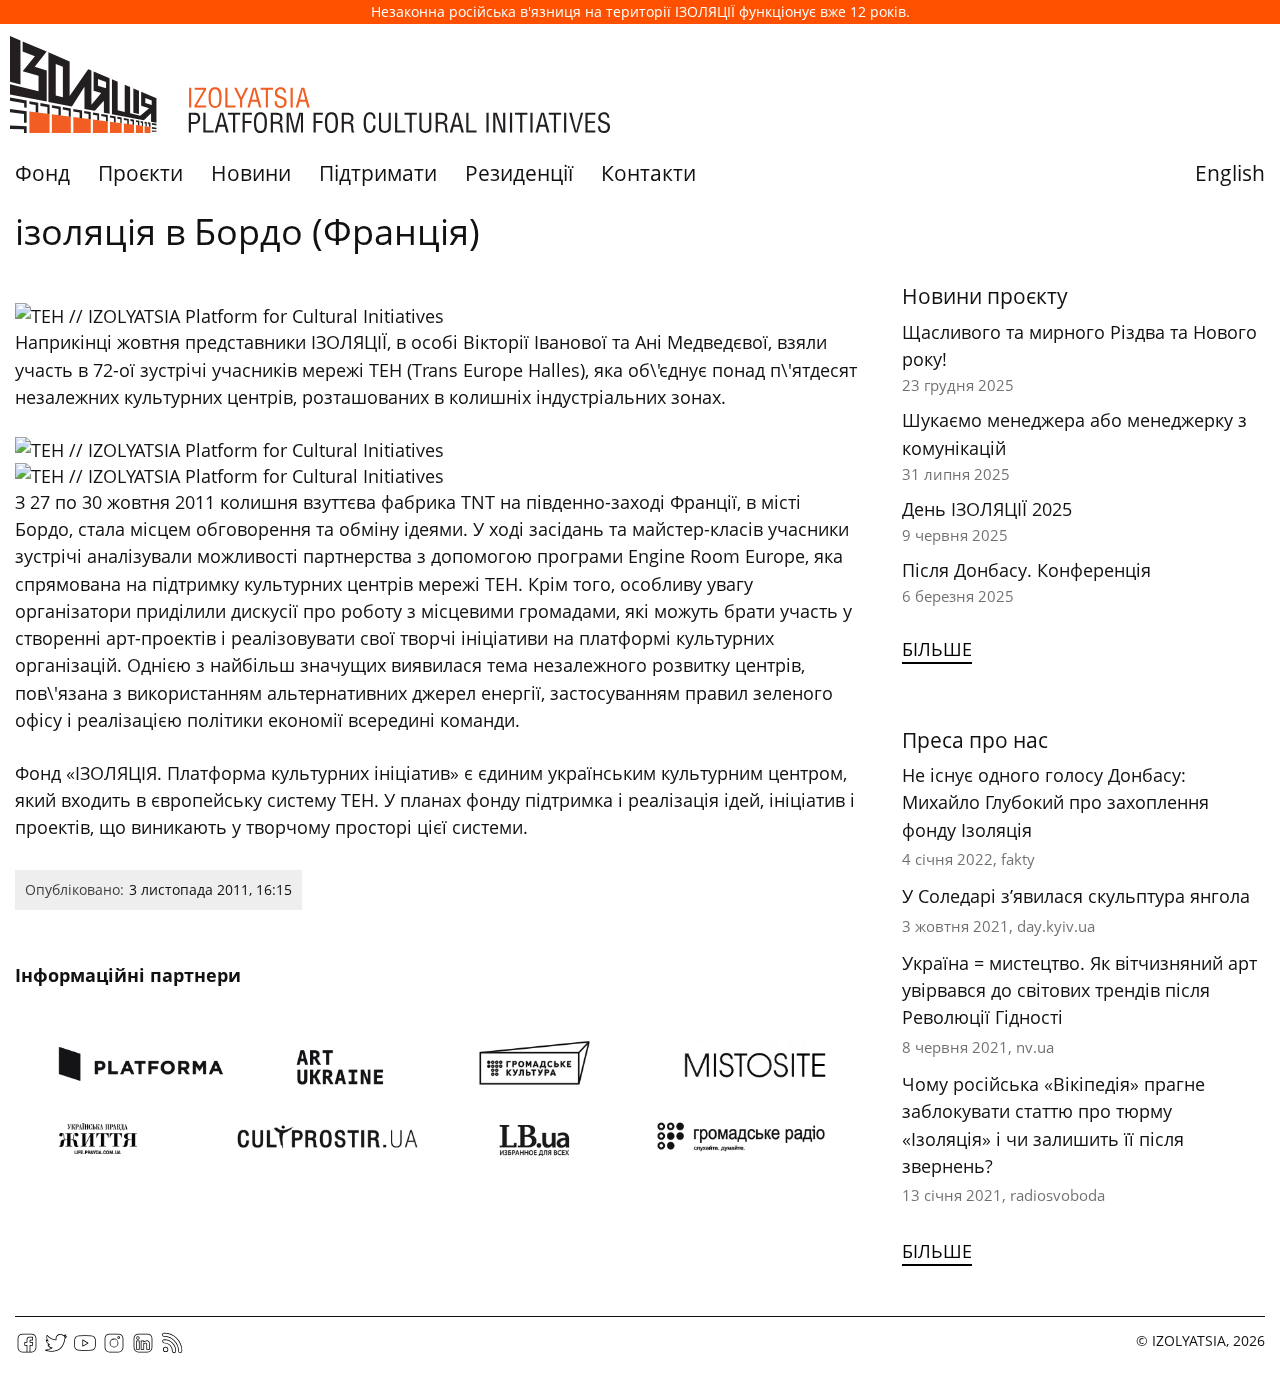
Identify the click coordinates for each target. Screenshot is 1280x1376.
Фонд (42, 173)
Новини (251, 173)
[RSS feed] (172, 1349)
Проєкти (140, 173)
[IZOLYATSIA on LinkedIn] (143, 1349)
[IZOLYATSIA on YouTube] (85, 1349)
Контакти (648, 173)
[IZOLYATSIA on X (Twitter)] (56, 1349)
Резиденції (519, 173)
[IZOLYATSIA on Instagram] (114, 1349)
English (1230, 173)
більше (937, 649)
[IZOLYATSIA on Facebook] (27, 1349)
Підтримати (378, 173)
